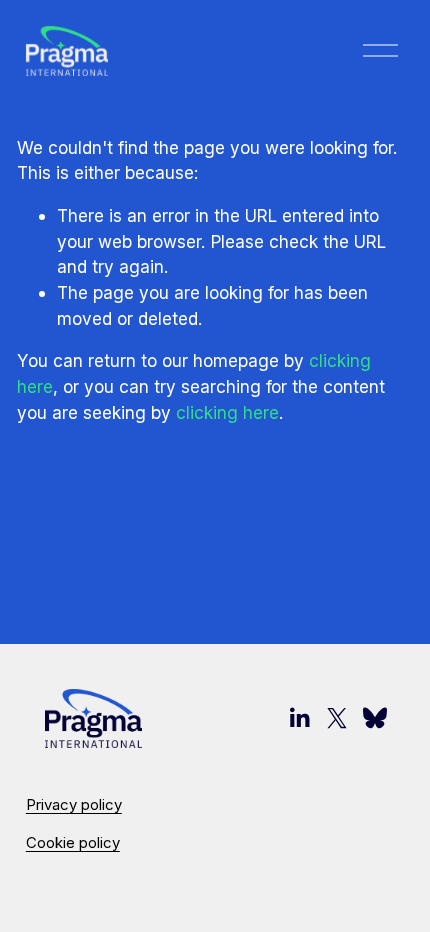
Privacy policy (74, 805)
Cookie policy (73, 843)
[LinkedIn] (299, 718)
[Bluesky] (375, 718)
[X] (337, 718)
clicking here (227, 412)
